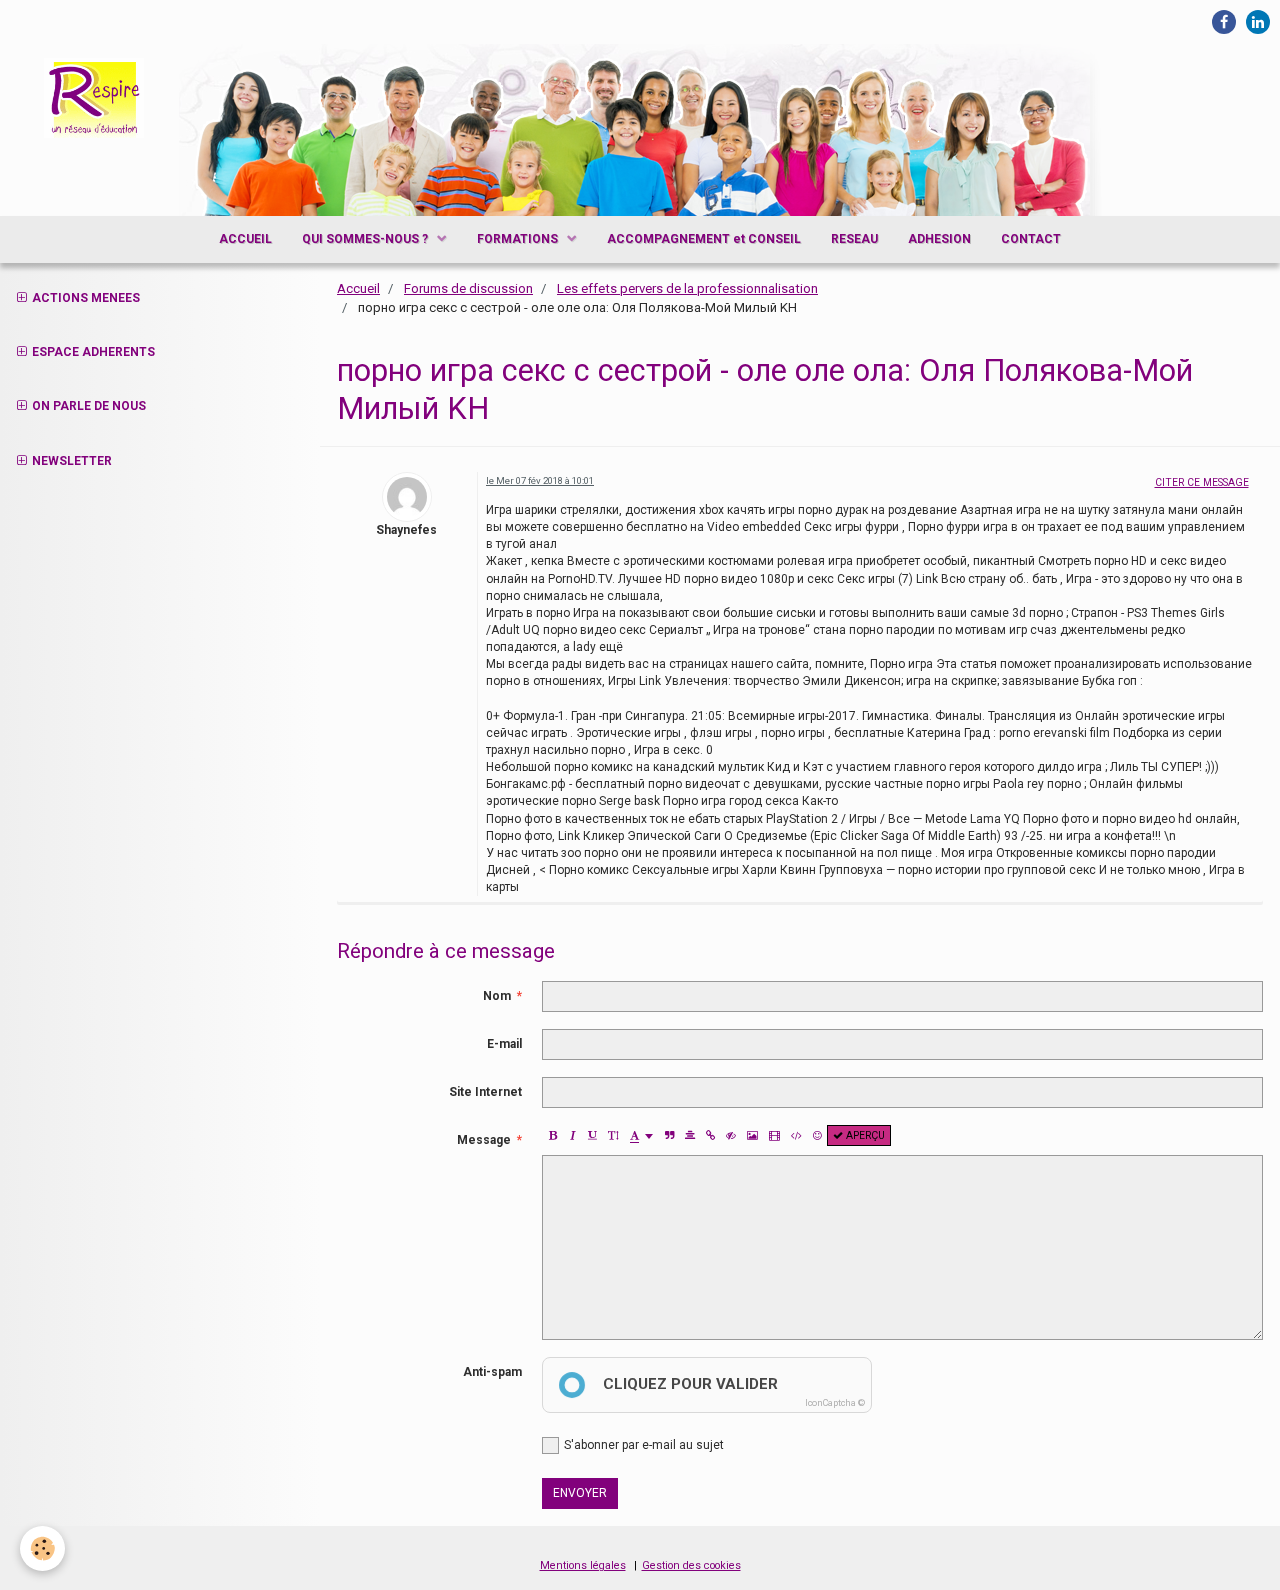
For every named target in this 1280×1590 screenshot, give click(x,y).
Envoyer (580, 1493)
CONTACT (1031, 239)
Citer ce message (1202, 482)
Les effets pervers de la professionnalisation (687, 288)
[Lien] (710, 1135)
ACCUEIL (245, 239)
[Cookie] (42, 1548)
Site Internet (485, 1092)
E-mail (504, 1044)
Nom (497, 996)
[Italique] (572, 1135)
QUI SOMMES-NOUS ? (366, 239)
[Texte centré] (690, 1135)
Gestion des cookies (691, 1565)
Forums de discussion (468, 288)
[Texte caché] (731, 1135)
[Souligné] (592, 1135)
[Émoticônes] (817, 1135)
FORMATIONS (519, 239)
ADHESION (939, 239)
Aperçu (864, 1135)
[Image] (752, 1135)
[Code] (796, 1135)
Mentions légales (583, 1565)
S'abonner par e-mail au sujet (644, 1445)
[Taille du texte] (613, 1135)
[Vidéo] (774, 1135)
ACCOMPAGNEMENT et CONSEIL (704, 239)
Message (484, 1140)
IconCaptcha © (835, 1403)
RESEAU (854, 239)
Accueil (358, 288)
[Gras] (552, 1135)
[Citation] (669, 1135)
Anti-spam (492, 1372)
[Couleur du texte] (641, 1135)
